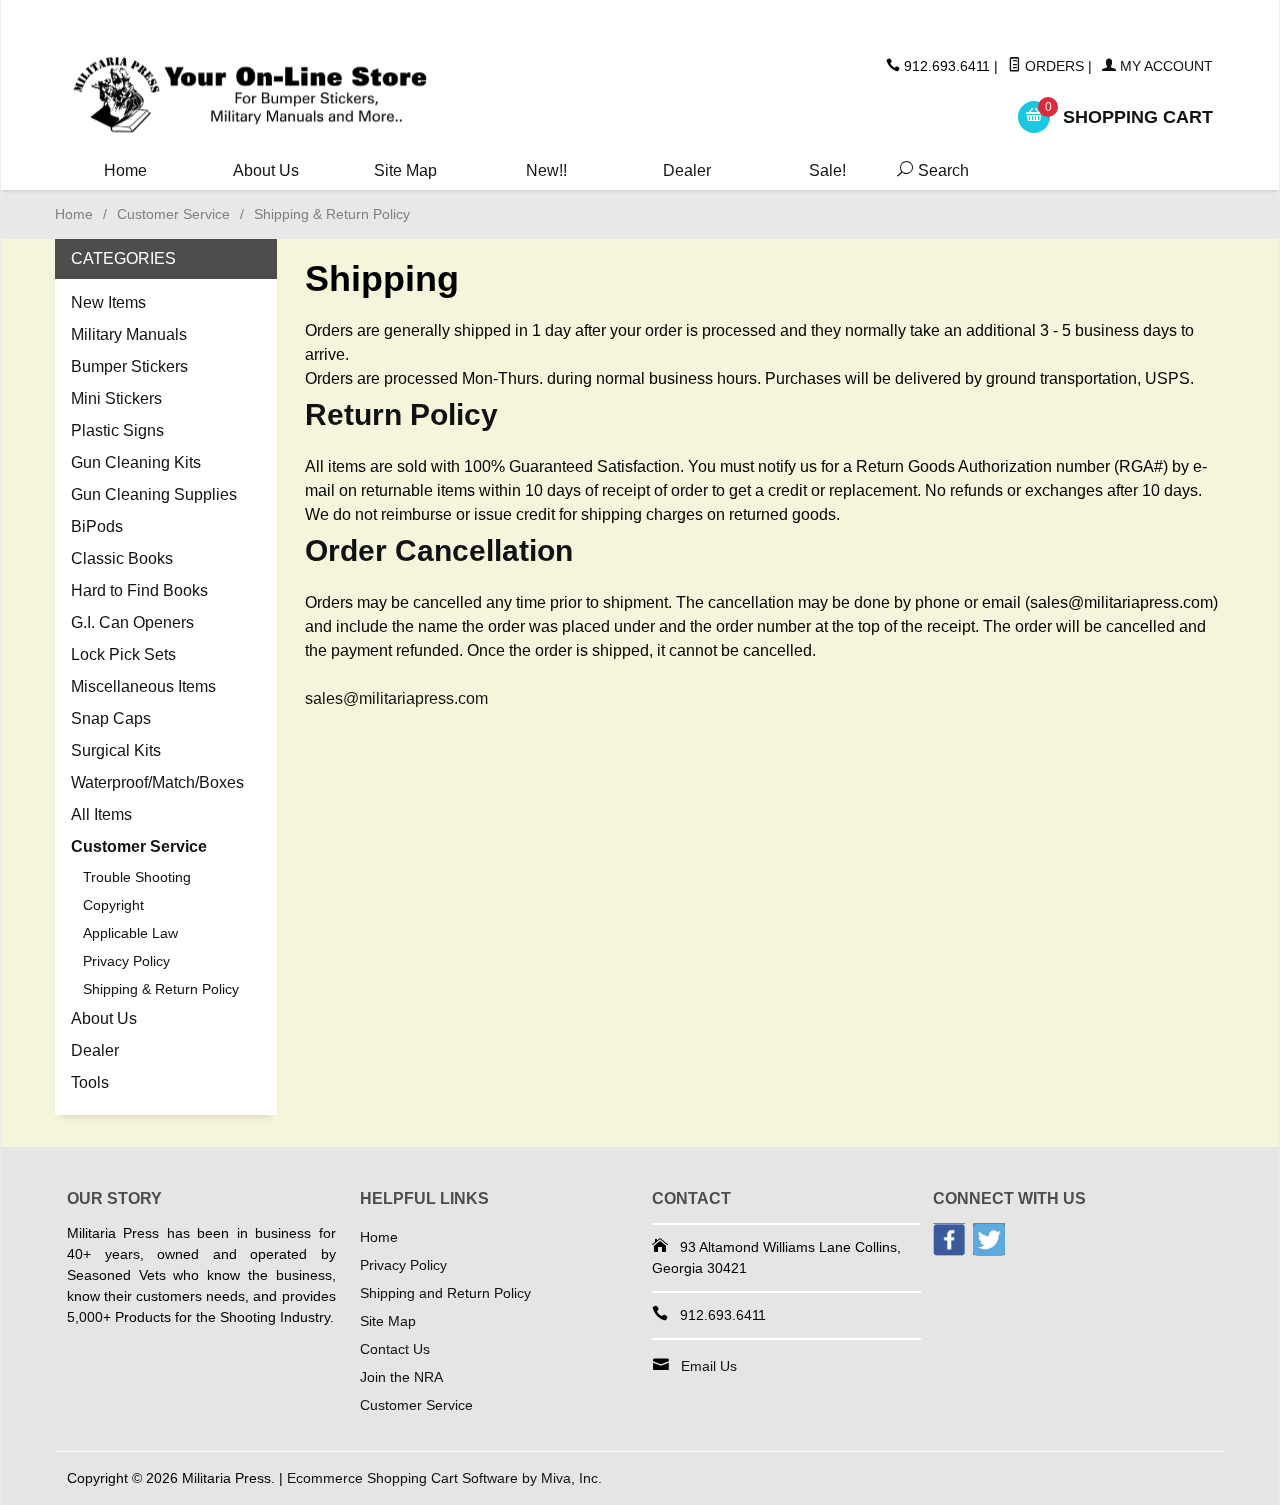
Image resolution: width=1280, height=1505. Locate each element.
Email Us (709, 1366)
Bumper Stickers (129, 366)
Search (929, 170)
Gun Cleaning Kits (136, 462)
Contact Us (395, 1349)
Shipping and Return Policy (445, 1293)
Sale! (827, 170)
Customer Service (173, 214)
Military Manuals (129, 334)
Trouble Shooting (137, 877)
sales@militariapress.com (396, 698)
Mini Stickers (116, 398)
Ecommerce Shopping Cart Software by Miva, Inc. (444, 1478)
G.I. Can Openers (132, 622)
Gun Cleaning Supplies (154, 494)
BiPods (97, 526)
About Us (266, 170)
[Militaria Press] (250, 95)
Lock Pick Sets (123, 654)
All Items (101, 814)
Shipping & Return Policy (161, 989)
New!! (546, 170)
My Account (1164, 66)
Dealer (687, 170)
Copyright (113, 905)
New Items (108, 302)
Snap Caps (111, 718)
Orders (1052, 66)
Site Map (405, 170)
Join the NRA (401, 1377)
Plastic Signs (117, 430)
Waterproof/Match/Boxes (157, 782)
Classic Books (122, 558)
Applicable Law (130, 933)
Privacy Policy (126, 961)
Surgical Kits (116, 750)
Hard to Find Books (139, 590)
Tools (90, 1082)
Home (125, 170)
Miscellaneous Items (143, 686)
